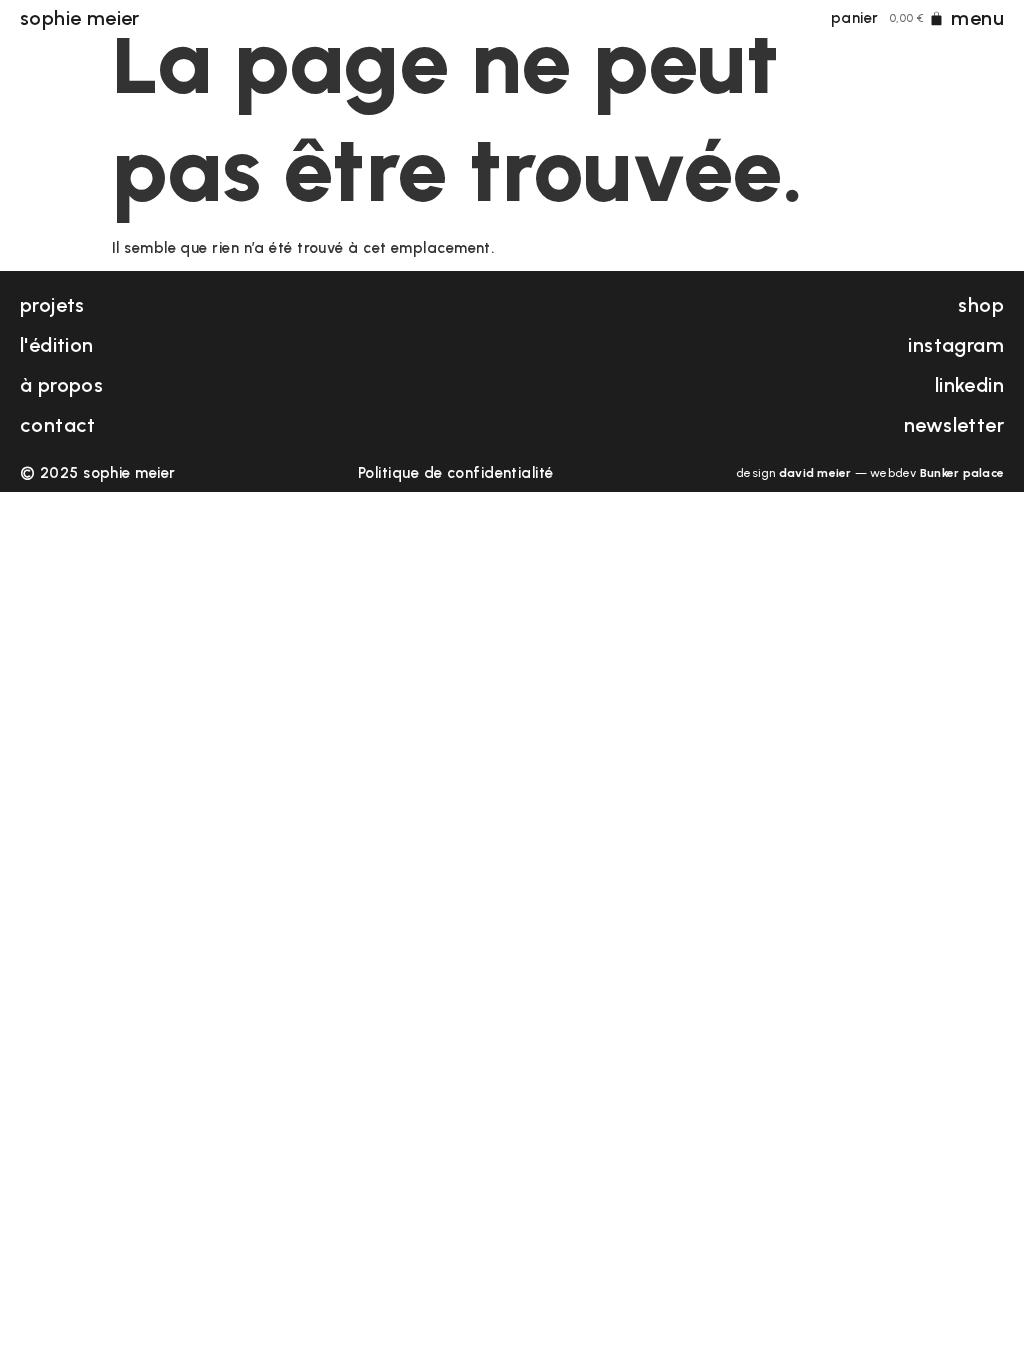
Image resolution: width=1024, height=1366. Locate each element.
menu (977, 18)
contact (58, 425)
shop (981, 305)
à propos (61, 385)
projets (52, 305)
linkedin (969, 385)
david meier (815, 473)
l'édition (57, 345)
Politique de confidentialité (456, 473)
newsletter (954, 425)
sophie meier (80, 18)
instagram (956, 345)
